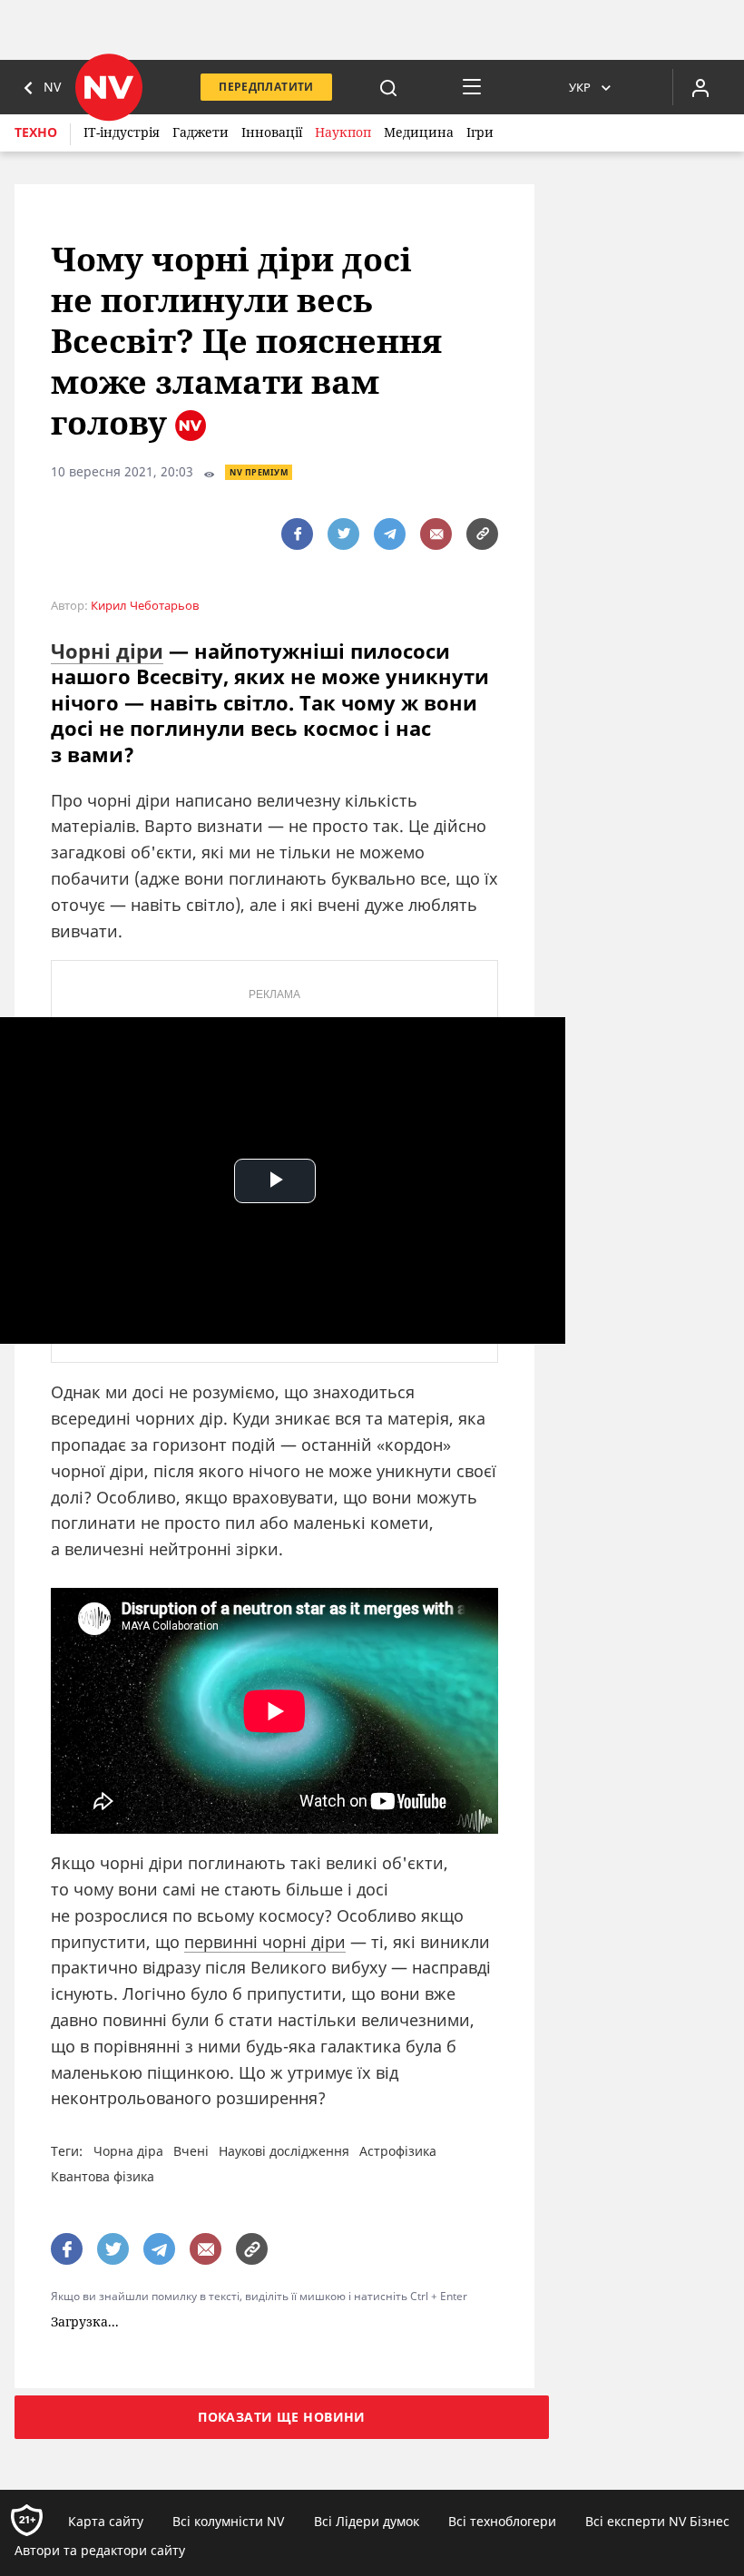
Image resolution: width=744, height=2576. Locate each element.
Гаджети (201, 132)
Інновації (272, 132)
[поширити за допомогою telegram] (390, 534)
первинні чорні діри (265, 1942)
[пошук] (388, 87)
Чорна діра (128, 2151)
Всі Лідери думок (367, 2521)
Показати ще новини (282, 2417)
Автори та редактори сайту (100, 2550)
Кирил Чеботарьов (145, 606)
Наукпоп (343, 132)
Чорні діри (107, 651)
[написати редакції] (436, 534)
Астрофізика (398, 2151)
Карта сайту (106, 2521)
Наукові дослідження (284, 2151)
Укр (580, 87)
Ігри (480, 132)
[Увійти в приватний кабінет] (700, 87)
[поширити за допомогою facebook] (297, 534)
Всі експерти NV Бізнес (657, 2521)
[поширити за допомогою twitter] (343, 534)
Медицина (419, 132)
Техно (36, 132)
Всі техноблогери (502, 2521)
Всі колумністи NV (228, 2521)
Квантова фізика (103, 2176)
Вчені (191, 2151)
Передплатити (266, 87)
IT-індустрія (122, 132)
